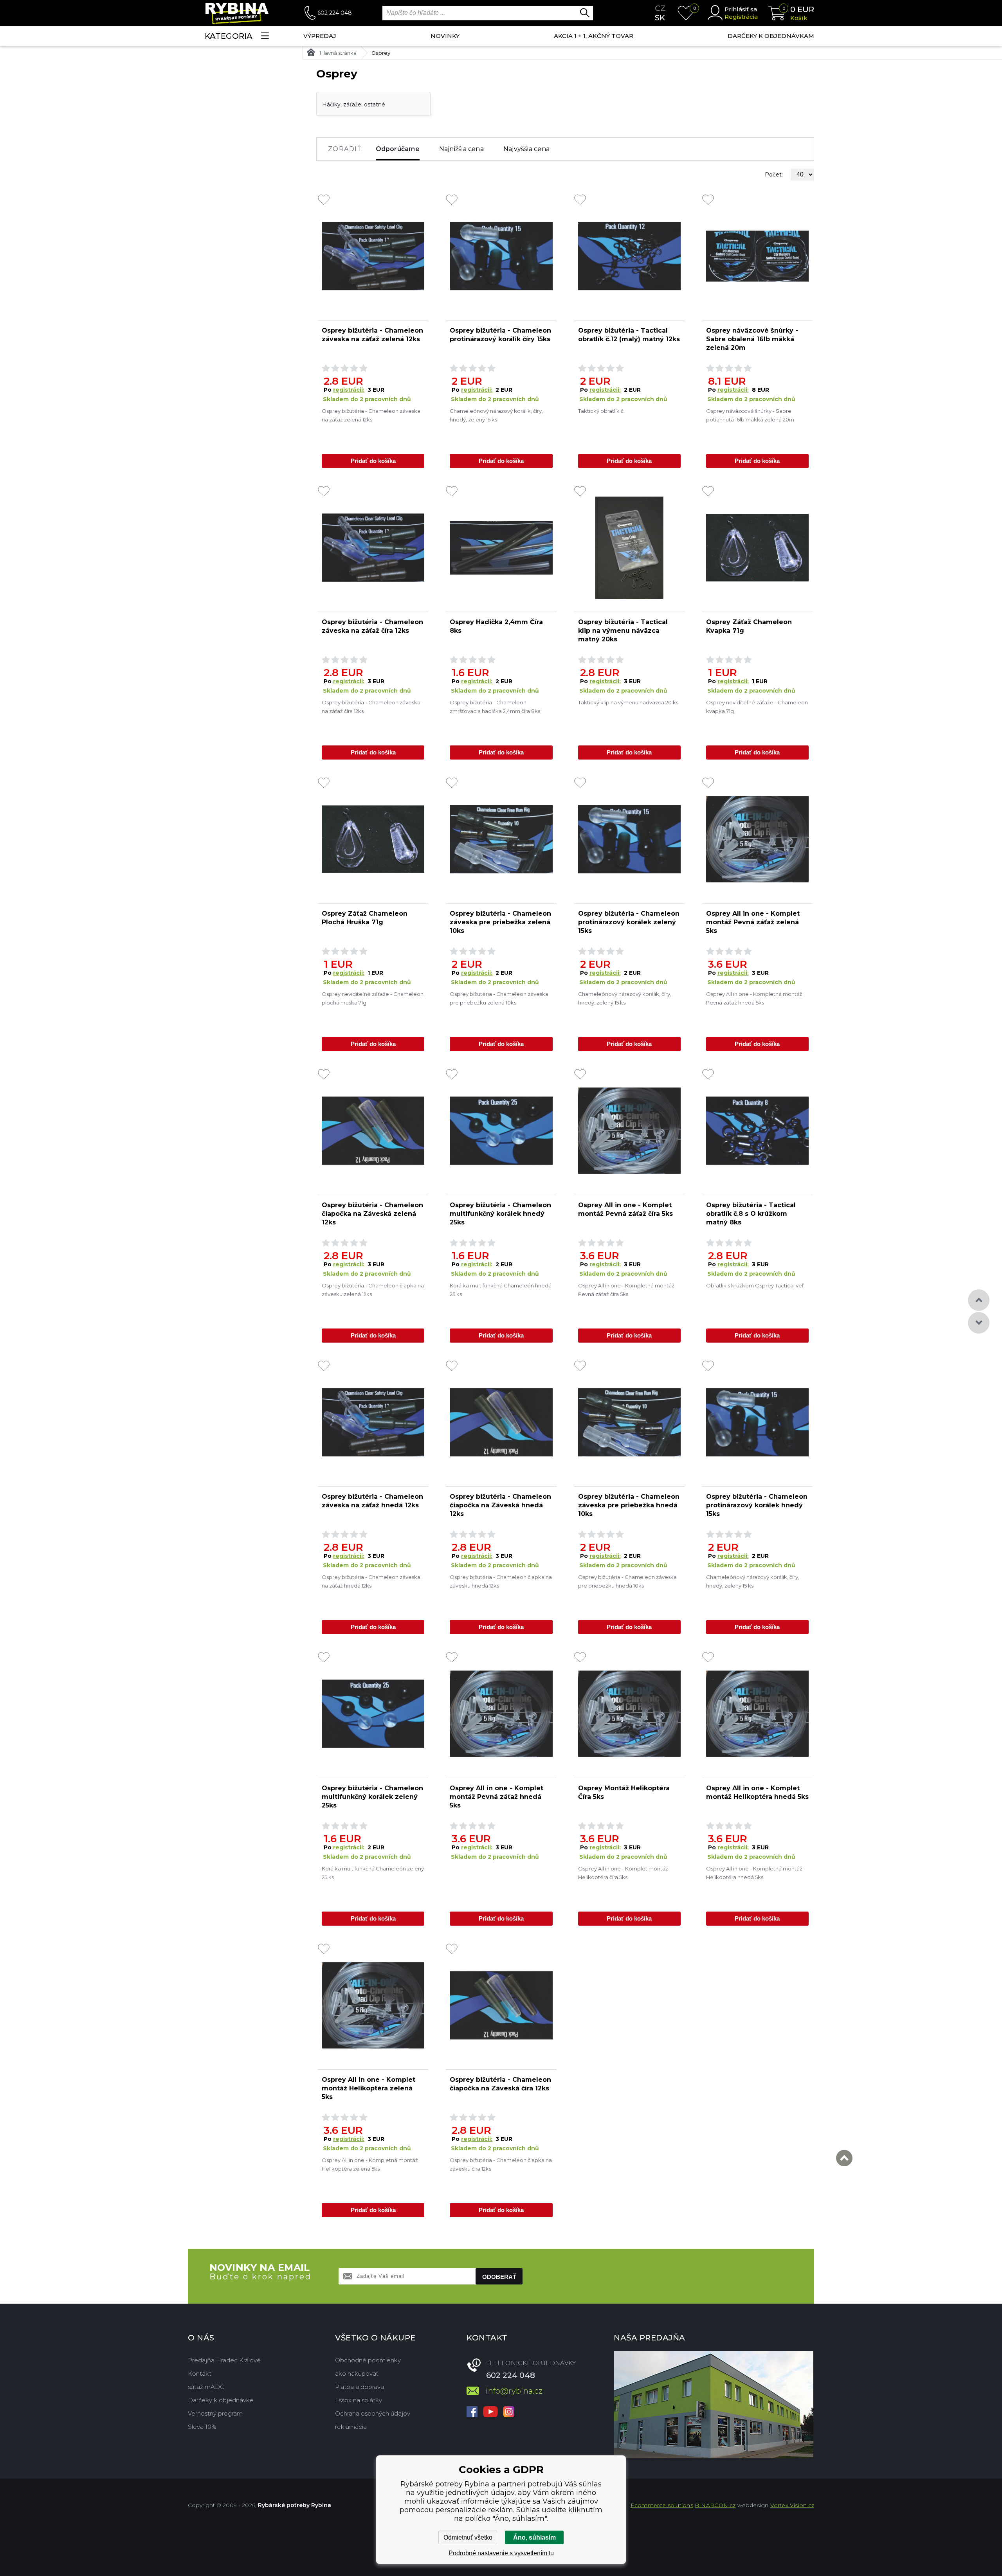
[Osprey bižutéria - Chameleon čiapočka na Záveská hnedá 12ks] (501, 1422)
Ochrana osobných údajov (373, 2413)
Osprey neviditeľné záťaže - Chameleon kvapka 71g (757, 707)
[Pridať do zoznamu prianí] (324, 200)
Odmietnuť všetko (468, 2537)
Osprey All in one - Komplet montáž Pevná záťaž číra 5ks (625, 1209)
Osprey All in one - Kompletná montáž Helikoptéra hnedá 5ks (754, 1873)
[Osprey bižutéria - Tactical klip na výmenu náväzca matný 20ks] (629, 548)
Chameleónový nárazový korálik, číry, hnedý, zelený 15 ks (496, 415)
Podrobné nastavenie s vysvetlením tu (501, 2553)
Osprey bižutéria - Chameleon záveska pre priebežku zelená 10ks (499, 998)
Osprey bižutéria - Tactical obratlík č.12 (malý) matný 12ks (629, 335)
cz (660, 8)
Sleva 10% (202, 2427)
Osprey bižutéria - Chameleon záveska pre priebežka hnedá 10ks (629, 1505)
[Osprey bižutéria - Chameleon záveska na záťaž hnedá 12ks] (373, 1422)
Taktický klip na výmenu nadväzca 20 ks (628, 702)
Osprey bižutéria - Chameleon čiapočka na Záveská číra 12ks (500, 2084)
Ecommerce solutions (662, 2505)
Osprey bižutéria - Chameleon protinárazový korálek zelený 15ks (629, 922)
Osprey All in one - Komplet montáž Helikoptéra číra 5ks (623, 1873)
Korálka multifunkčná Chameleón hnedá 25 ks (501, 1290)
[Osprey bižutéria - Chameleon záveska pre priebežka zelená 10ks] (501, 839)
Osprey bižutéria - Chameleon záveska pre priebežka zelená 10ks (500, 922)
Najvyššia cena (526, 149)
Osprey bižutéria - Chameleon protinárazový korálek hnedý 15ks (757, 1505)
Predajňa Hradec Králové (224, 2360)
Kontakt (200, 2373)
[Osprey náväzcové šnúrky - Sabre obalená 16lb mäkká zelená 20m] (757, 256)
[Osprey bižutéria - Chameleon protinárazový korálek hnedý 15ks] (757, 1422)
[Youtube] (490, 2412)
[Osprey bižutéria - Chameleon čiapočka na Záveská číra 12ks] (501, 2005)
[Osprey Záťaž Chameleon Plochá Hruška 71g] (373, 839)
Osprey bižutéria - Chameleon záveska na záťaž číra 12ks (372, 626)
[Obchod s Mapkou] (714, 2405)
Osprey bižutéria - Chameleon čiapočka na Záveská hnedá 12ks (500, 1505)
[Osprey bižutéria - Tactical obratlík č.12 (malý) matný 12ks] (629, 256)
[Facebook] (472, 2412)
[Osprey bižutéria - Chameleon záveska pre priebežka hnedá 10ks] (629, 1422)
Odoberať (499, 2277)
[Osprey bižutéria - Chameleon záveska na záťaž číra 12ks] (373, 548)
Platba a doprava (360, 2387)
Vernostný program (215, 2413)
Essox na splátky (359, 2400)
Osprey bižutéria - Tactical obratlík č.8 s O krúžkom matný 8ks (751, 1214)
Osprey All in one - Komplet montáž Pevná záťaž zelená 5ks (753, 922)
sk (660, 18)
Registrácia (741, 17)
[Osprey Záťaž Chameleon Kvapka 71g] (757, 548)
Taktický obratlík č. (601, 411)
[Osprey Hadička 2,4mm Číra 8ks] (501, 548)
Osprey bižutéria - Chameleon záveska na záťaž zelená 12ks (372, 335)
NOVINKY (445, 36)
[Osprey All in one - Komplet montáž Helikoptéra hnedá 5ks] (757, 1714)
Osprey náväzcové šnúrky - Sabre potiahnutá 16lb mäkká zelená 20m (750, 415)
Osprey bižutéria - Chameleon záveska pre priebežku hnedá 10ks (627, 1581)
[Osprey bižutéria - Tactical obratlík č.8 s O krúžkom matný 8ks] (757, 1131)
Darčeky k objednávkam (771, 36)
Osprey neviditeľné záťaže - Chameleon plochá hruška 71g (373, 998)
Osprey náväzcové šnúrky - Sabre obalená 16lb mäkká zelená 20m (752, 339)
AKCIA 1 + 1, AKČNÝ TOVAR (594, 36)
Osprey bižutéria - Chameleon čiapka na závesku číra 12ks (501, 2164)
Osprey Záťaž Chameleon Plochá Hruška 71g (365, 918)
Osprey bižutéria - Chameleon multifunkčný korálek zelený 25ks (372, 1797)
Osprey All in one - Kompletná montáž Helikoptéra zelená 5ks (370, 2164)
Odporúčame (398, 149)
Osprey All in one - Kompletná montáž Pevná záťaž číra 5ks (626, 1290)
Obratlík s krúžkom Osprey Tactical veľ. (755, 1285)
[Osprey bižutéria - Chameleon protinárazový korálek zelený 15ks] (629, 839)
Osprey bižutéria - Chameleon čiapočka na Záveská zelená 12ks (372, 1214)
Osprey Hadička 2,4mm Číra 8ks (496, 626)
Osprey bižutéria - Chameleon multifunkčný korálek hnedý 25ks (500, 1214)
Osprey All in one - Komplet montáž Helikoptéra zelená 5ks (369, 2088)
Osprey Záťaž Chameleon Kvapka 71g (749, 626)
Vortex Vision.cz (792, 2505)
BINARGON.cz (715, 2505)
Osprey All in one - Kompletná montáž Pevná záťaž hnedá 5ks (754, 998)
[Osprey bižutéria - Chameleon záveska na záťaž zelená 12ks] (373, 256)
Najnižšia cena (461, 149)
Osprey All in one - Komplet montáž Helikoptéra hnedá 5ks (757, 1792)
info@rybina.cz (514, 2391)
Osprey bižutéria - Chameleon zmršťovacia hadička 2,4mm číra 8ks (495, 707)
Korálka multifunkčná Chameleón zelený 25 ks (373, 1873)
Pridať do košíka (373, 461)
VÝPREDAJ (320, 36)
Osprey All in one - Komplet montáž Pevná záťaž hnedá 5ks (496, 1797)
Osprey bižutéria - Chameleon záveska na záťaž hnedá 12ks (372, 1501)
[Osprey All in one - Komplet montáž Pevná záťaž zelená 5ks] (757, 839)
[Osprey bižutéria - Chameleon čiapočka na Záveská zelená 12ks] (373, 1131)
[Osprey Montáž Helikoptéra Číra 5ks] (629, 1714)
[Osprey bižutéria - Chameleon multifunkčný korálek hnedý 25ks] (501, 1131)
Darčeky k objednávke (221, 2400)
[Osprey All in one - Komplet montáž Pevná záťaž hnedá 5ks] (501, 1714)
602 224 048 (335, 13)
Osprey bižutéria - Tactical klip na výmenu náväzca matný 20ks (623, 631)
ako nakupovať (357, 2373)
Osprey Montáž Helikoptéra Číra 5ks (624, 1792)
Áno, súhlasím (534, 2537)
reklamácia (351, 2427)
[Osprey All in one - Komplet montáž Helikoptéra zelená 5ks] (373, 2005)
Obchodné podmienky (368, 2360)
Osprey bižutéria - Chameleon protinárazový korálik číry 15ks (500, 335)
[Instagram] (509, 2412)
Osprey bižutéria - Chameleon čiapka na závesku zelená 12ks (373, 1290)
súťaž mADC (206, 2387)
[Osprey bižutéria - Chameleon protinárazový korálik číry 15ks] (501, 256)
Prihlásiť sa (741, 9)
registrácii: (349, 390)
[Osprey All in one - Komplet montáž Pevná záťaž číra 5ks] (629, 1131)
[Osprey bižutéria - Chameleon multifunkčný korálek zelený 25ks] (373, 1714)
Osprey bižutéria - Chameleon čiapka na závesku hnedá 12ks (501, 1581)
